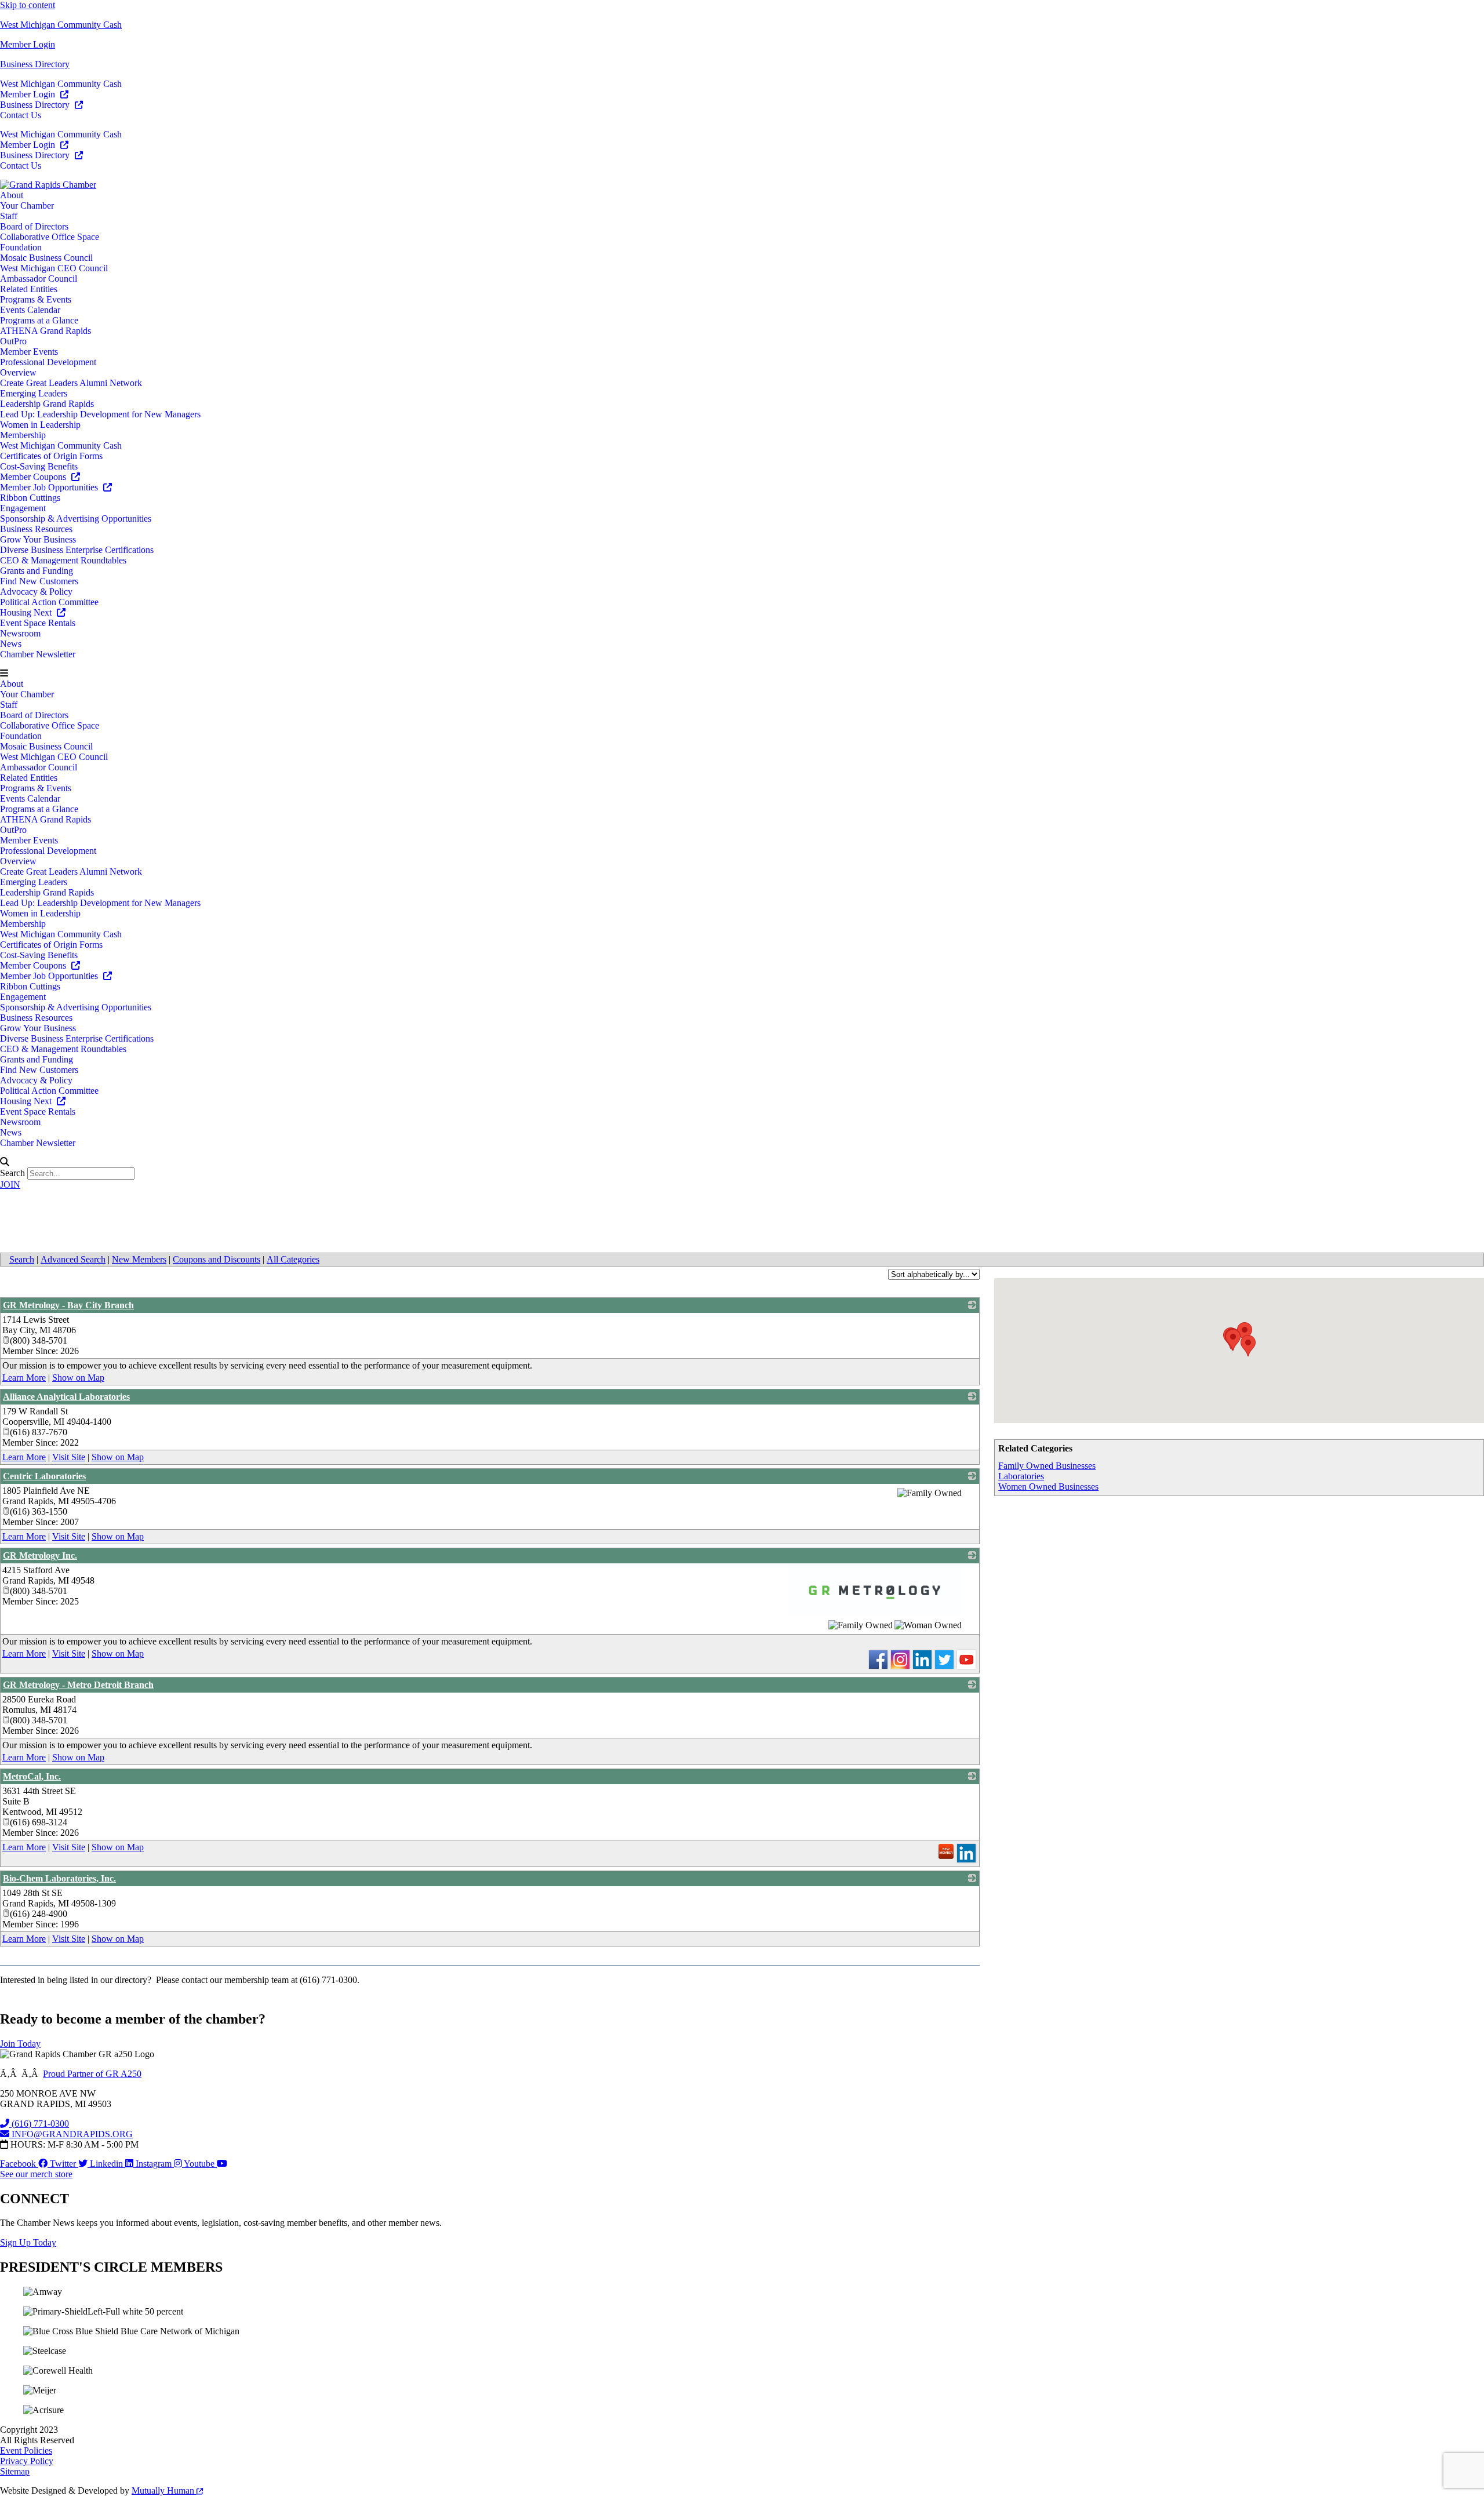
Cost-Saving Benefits (39, 466)
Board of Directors (34, 226)
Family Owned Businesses (1047, 1466)
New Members (139, 1259)
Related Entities (29, 289)
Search (12, 1173)
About (12, 195)
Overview (18, 372)
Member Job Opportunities (50, 487)
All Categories (293, 1259)
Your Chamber (27, 205)
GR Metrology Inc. (40, 1556)
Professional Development (48, 362)
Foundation (21, 247)
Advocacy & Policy (36, 592)
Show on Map (78, 1378)
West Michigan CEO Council (54, 268)
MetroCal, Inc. (32, 1776)
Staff (9, 216)
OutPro (13, 341)
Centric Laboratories (44, 1476)
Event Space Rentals (38, 623)
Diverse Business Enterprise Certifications (77, 550)
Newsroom (20, 633)
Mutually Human (164, 2490)
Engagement (23, 508)
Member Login (28, 44)
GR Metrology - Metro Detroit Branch (78, 1685)
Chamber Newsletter (38, 654)
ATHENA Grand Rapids (46, 331)
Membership (23, 435)
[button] (742, 674)
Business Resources (36, 529)
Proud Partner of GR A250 (92, 2074)
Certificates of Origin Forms (51, 456)
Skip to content (28, 5)
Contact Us (21, 115)
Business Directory (35, 64)
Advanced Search (73, 1259)
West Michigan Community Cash (61, 25)
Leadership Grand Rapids (47, 404)
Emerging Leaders (34, 393)
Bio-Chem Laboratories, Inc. (59, 1878)
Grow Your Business (38, 539)
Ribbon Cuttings (30, 498)
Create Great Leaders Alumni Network (71, 383)
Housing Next (27, 612)
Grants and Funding (37, 571)
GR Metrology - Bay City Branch (68, 1305)
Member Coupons (34, 477)
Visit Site (69, 1457)
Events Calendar (30, 310)
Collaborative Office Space (50, 237)
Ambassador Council (39, 279)
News (11, 644)
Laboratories (1021, 1476)
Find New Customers (39, 581)
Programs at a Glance (39, 320)
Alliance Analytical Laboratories (66, 1397)
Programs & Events (36, 299)
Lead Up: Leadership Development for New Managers (100, 414)
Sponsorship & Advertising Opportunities (76, 519)
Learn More (24, 1378)
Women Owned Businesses (1048, 1487)
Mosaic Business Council (46, 258)
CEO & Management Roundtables (63, 560)
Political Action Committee (49, 602)
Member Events (29, 352)
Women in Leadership (40, 425)
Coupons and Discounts (217, 1259)
